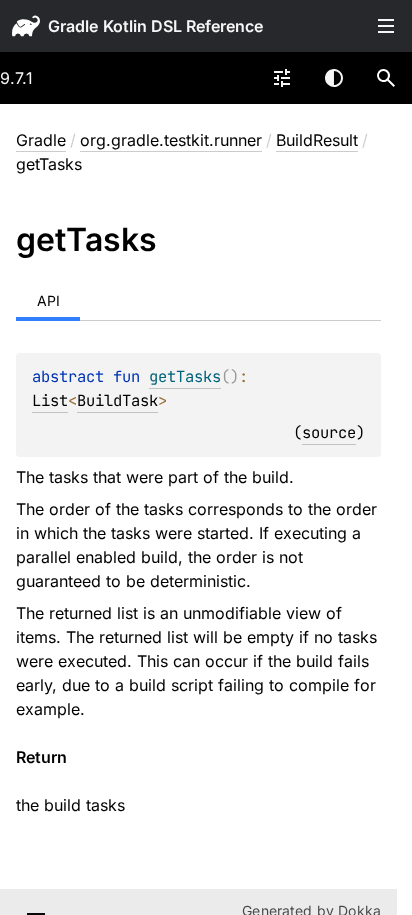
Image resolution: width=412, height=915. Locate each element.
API (48, 300)
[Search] (386, 78)
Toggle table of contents (386, 26)
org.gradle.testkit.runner (171, 140)
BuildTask (117, 400)
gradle (73, 26)
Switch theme (334, 78)
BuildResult (317, 140)
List (50, 400)
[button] (386, 78)
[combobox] (282, 78)
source (329, 432)
